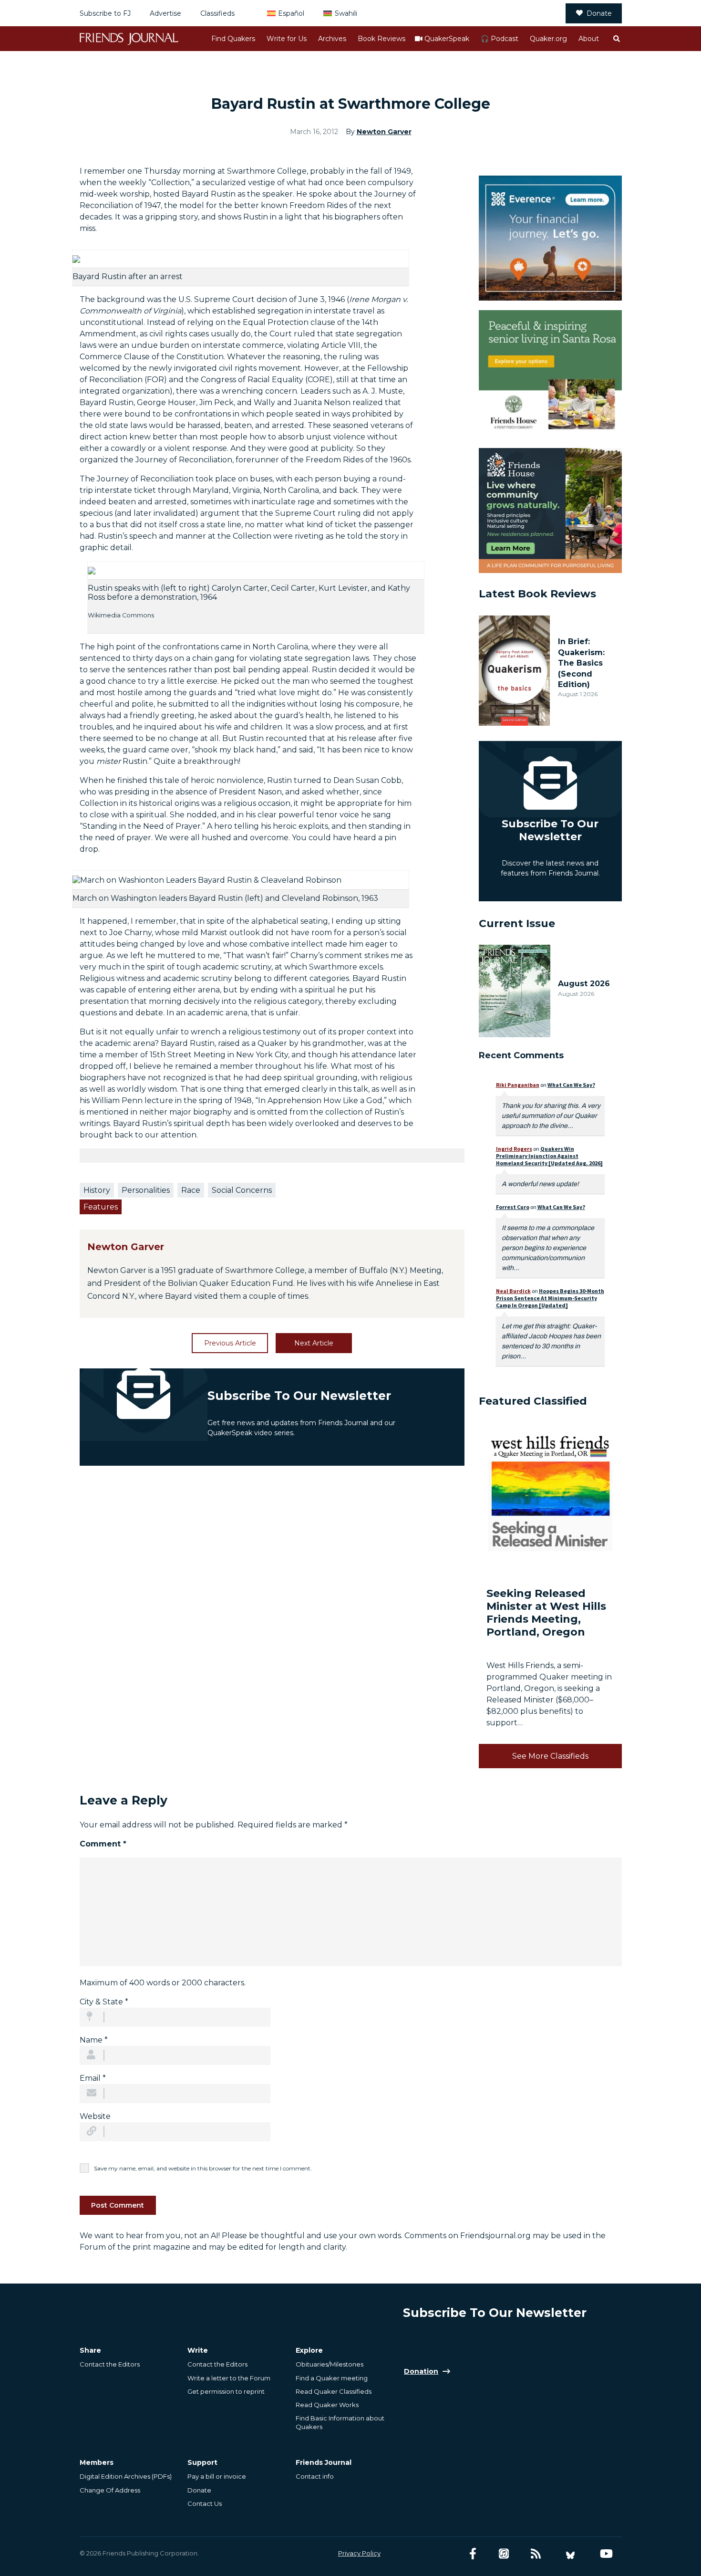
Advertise (165, 13)
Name (94, 2040)
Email (93, 2078)
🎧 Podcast (500, 39)
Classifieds (217, 13)
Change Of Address (110, 2490)
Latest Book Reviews (537, 594)
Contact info (315, 2476)
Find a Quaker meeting (332, 2378)
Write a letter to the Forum (229, 2378)
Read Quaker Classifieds (334, 2391)
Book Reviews (381, 39)
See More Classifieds (550, 1756)
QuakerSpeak (447, 39)
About (589, 39)
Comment (103, 1844)
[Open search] (616, 39)
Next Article (314, 1343)
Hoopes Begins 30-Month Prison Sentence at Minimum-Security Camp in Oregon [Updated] (550, 1298)
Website (95, 2116)
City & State (104, 2002)
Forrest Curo (513, 1207)
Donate (599, 13)
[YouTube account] (606, 2554)
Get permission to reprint (226, 2391)
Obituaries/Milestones (330, 2364)
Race (191, 1190)
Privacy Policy (359, 2553)
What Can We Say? (571, 1085)
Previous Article (230, 1343)
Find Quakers (233, 39)
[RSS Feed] (536, 2554)
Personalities (146, 1190)
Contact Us (205, 2503)
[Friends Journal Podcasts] (504, 2554)
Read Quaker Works (327, 2405)
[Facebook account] (473, 2554)
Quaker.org (548, 39)
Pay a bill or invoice (217, 2476)
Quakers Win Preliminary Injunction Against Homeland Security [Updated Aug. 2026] (549, 1156)
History (97, 1190)
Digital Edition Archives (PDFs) (126, 2476)
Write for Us (287, 39)
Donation (421, 2371)
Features (101, 1207)
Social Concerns (242, 1190)
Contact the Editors (110, 2364)
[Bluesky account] (570, 2554)
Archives (332, 39)
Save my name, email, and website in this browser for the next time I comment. (203, 2168)
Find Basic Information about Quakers (340, 2422)
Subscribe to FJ (105, 13)
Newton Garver (384, 132)
